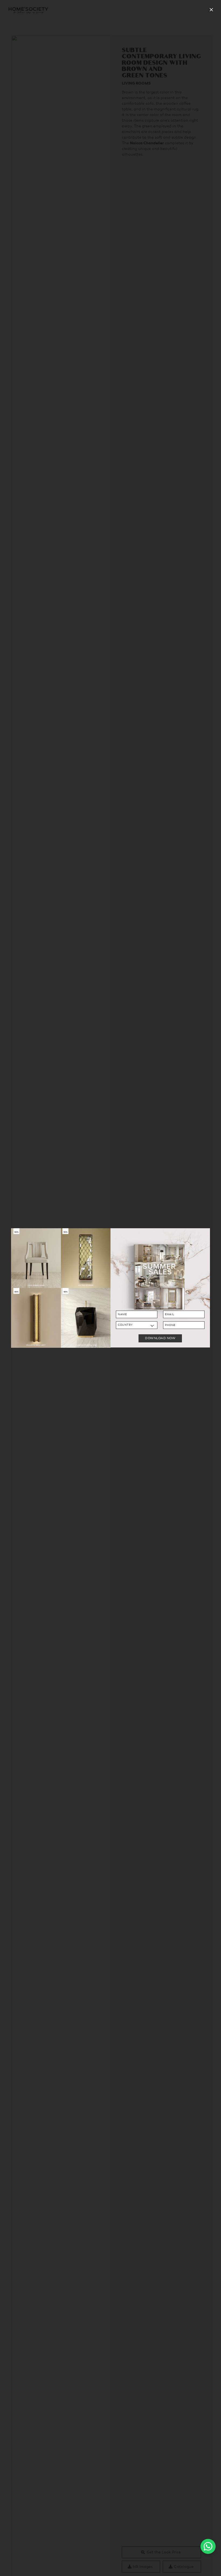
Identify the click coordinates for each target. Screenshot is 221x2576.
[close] (211, 10)
